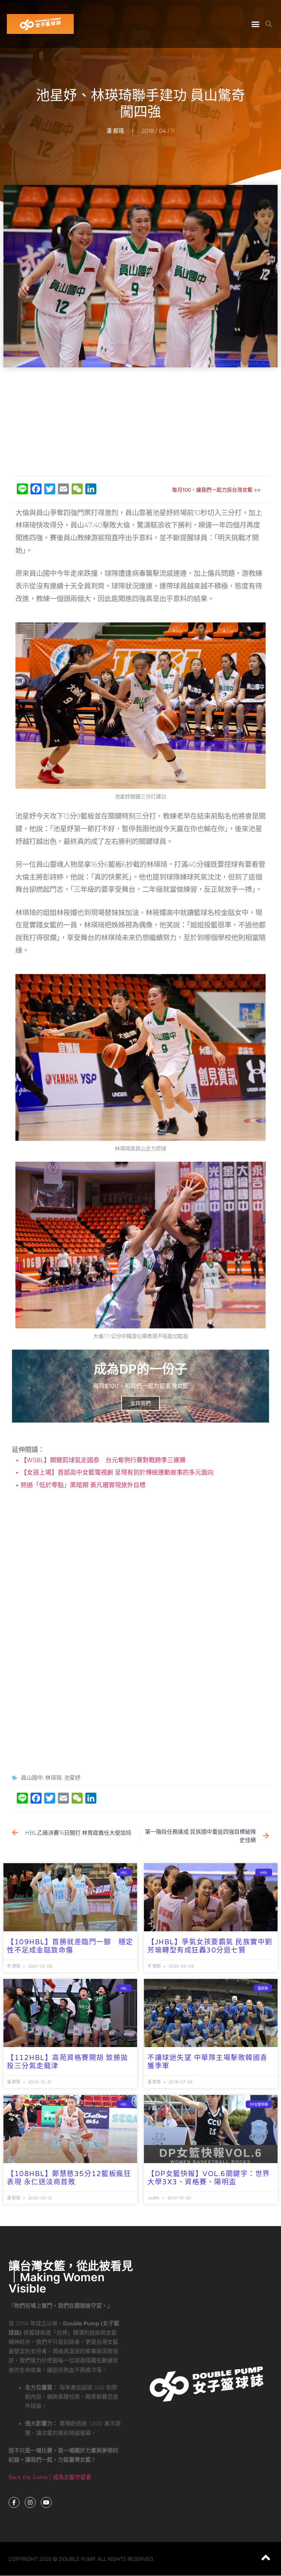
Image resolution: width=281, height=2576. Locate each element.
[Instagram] (30, 2502)
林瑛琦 (53, 1778)
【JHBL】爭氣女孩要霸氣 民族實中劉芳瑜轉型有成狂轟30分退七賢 (210, 1946)
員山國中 (32, 1778)
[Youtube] (46, 2502)
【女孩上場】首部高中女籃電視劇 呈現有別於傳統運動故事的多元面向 (116, 1472)
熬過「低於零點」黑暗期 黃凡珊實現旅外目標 (82, 1485)
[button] (256, 24)
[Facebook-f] (14, 2502)
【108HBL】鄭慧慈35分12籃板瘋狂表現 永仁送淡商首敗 (69, 2178)
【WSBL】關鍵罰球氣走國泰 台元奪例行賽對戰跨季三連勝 (105, 1460)
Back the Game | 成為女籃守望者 (50, 2477)
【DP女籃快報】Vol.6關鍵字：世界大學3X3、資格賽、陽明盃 (209, 2178)
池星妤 (72, 1778)
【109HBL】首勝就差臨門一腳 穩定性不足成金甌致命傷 (70, 1946)
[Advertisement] (142, 422)
